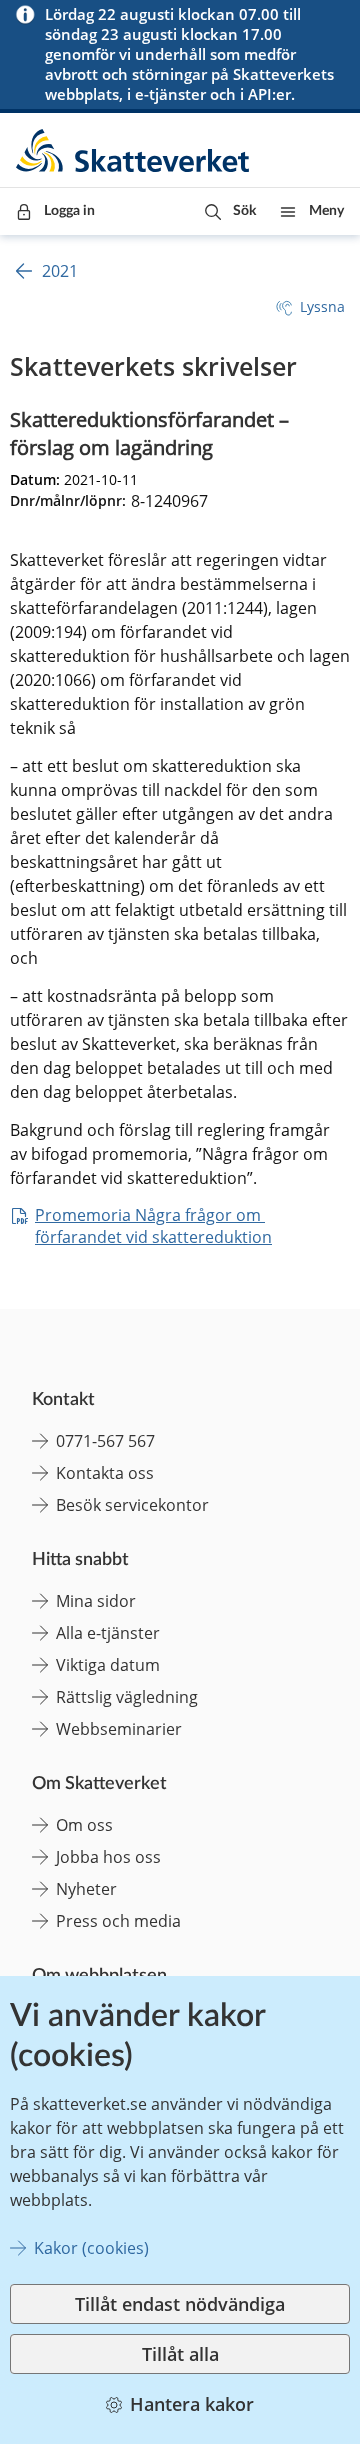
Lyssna (322, 306)
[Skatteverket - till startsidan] (134, 150)
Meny (326, 211)
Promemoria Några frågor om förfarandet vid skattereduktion (153, 1226)
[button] (230, 211)
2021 (60, 271)
